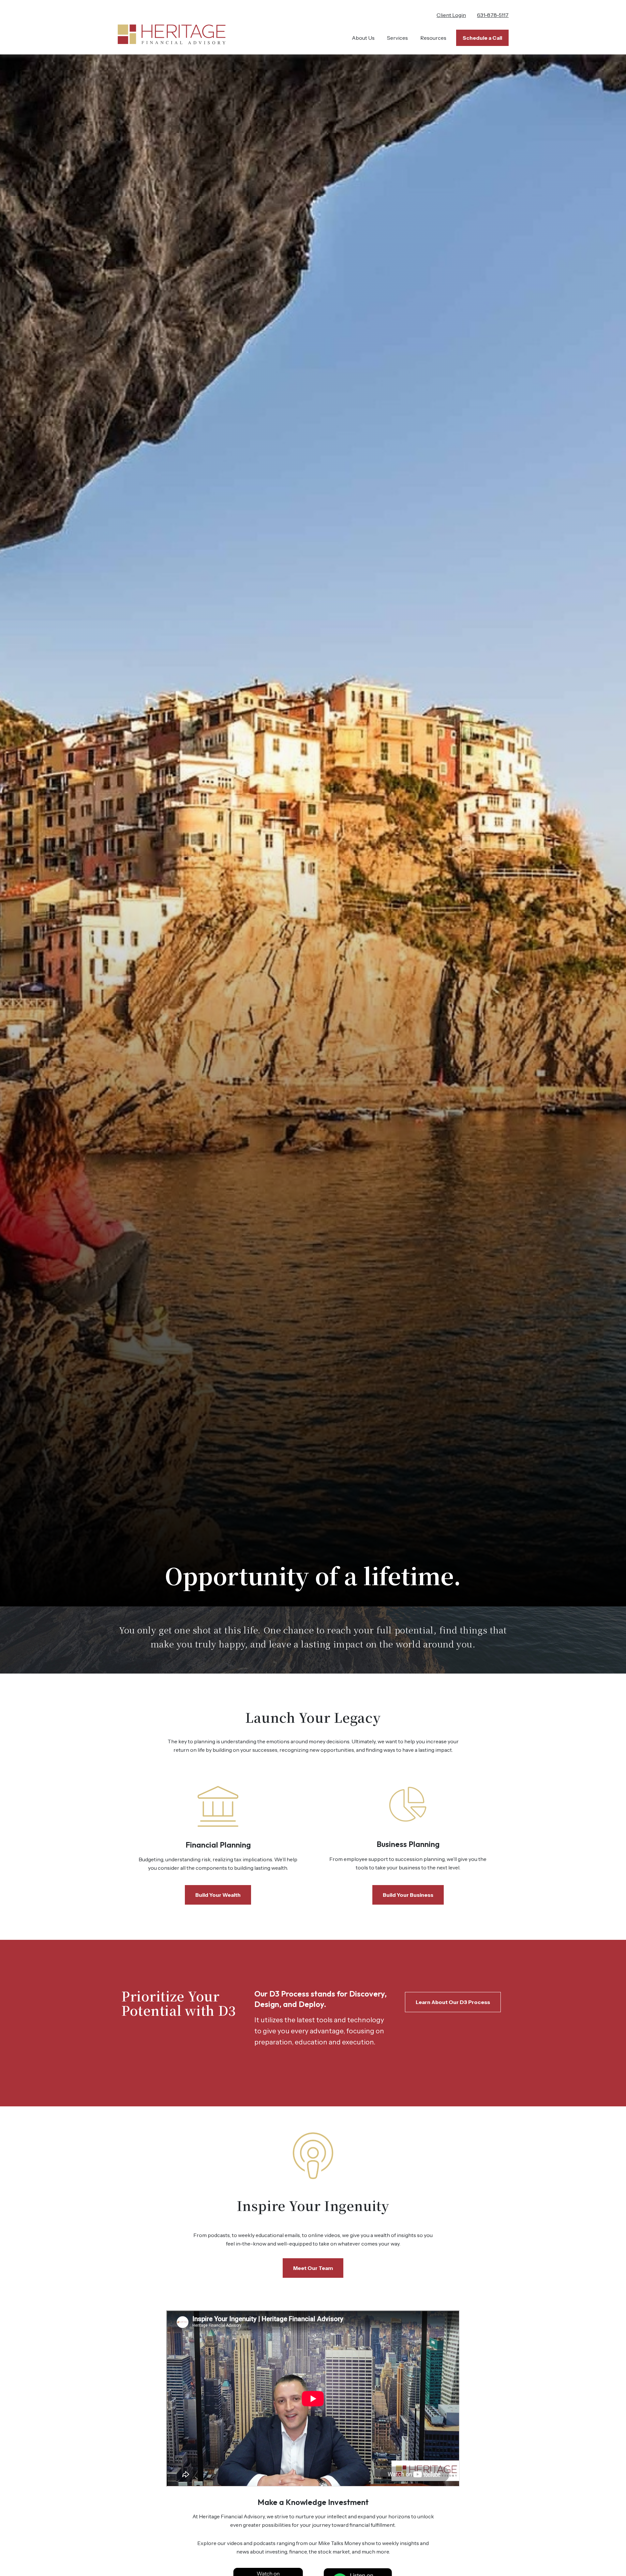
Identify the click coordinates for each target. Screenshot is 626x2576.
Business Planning (408, 1844)
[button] (363, 38)
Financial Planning (218, 1845)
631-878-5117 (493, 15)
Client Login (451, 15)
